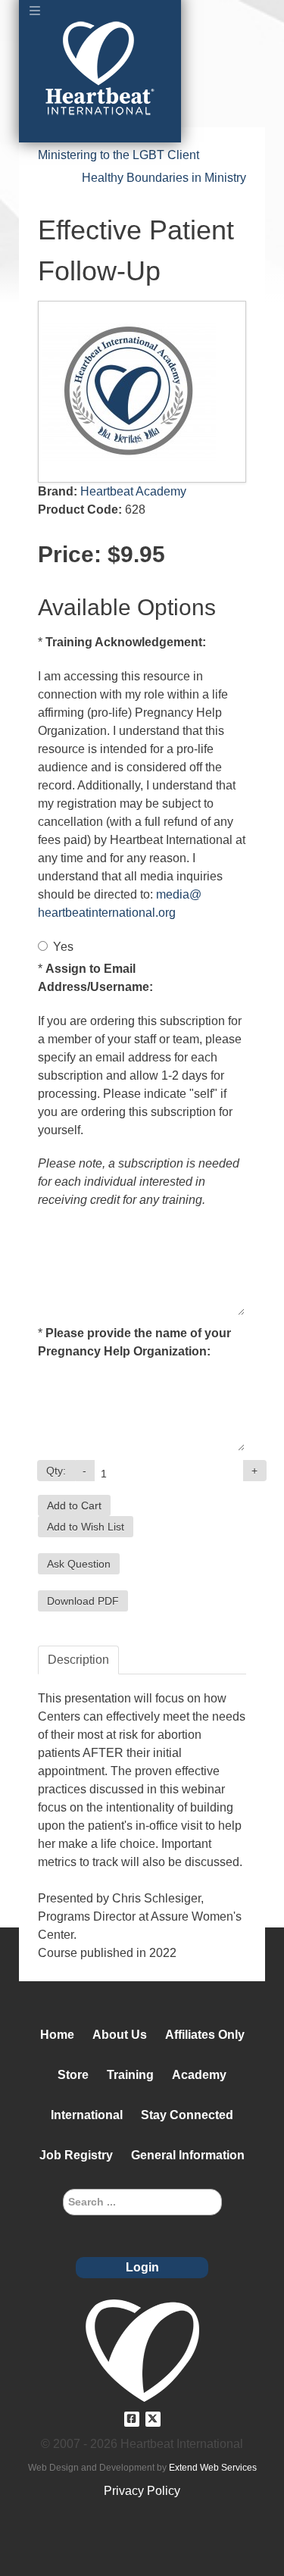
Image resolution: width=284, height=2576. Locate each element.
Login (142, 2267)
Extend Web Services (213, 2468)
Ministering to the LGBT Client (119, 155)
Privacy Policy (142, 2491)
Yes (63, 947)
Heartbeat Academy (133, 491)
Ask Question (79, 1564)
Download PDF (83, 1601)
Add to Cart (74, 1505)
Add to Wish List (86, 1527)
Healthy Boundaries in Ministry (164, 178)
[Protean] (142, 2349)
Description (78, 1660)
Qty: (56, 1471)
